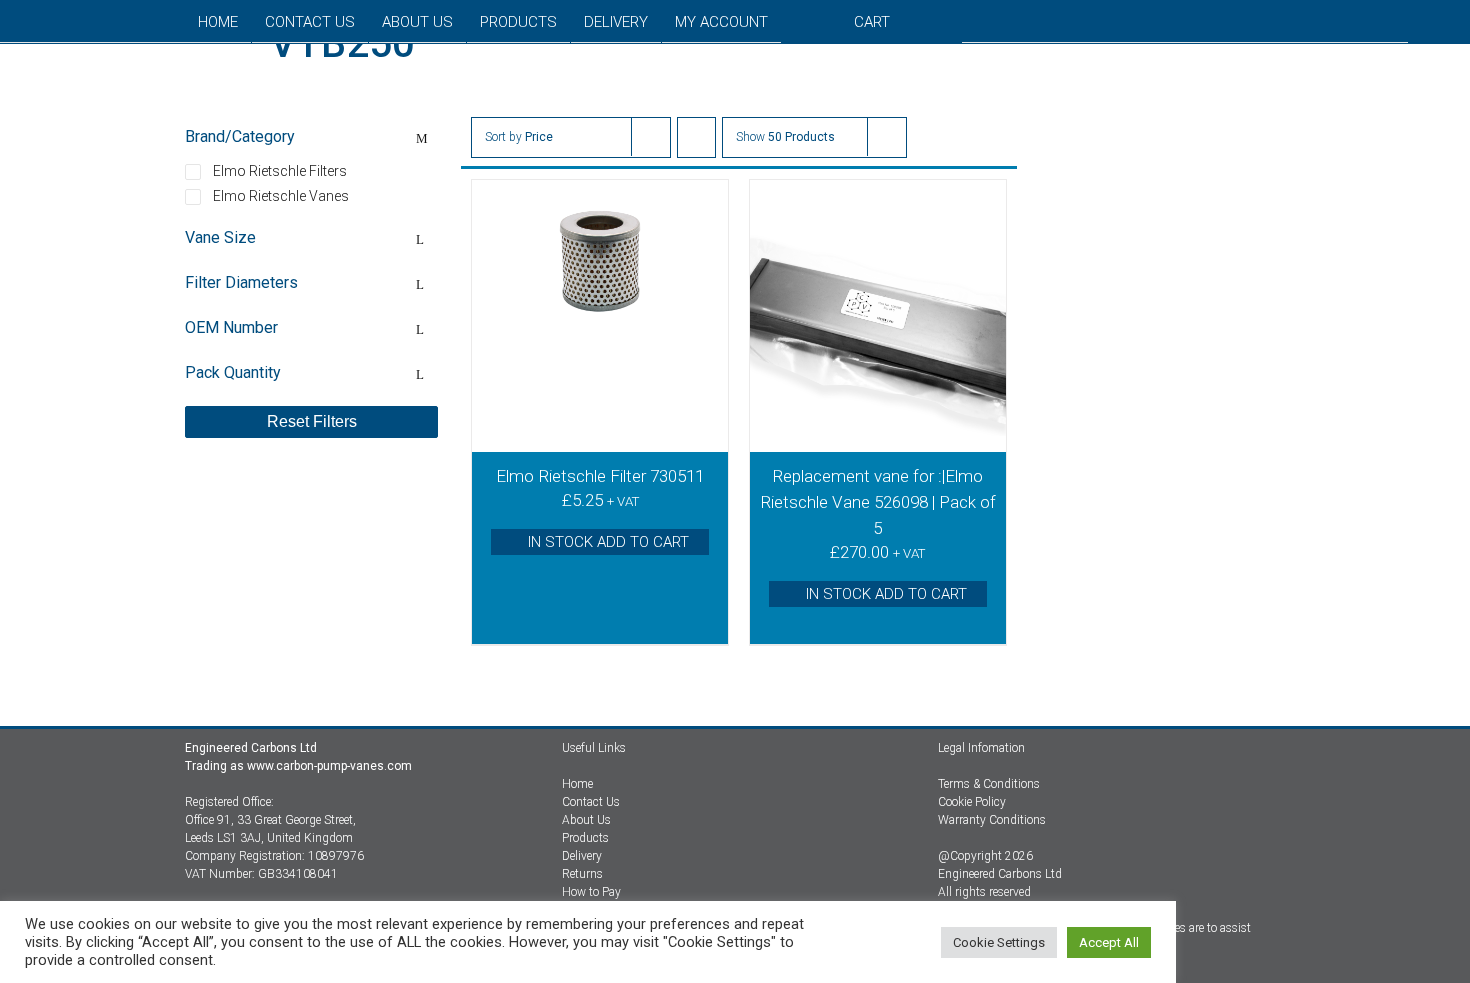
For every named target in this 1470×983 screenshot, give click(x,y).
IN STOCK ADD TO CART (608, 542)
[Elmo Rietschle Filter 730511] (600, 316)
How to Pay (591, 892)
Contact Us (591, 802)
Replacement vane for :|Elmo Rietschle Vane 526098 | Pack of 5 (878, 502)
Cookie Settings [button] (999, 942)
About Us (586, 820)
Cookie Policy (972, 802)
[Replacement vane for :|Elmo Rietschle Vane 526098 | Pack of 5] (878, 316)
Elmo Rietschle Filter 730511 (600, 476)
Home (577, 784)
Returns (582, 874)
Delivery (582, 856)
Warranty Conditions (992, 820)
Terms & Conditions (989, 784)
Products (585, 838)
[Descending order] (696, 137)
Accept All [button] (1109, 942)
